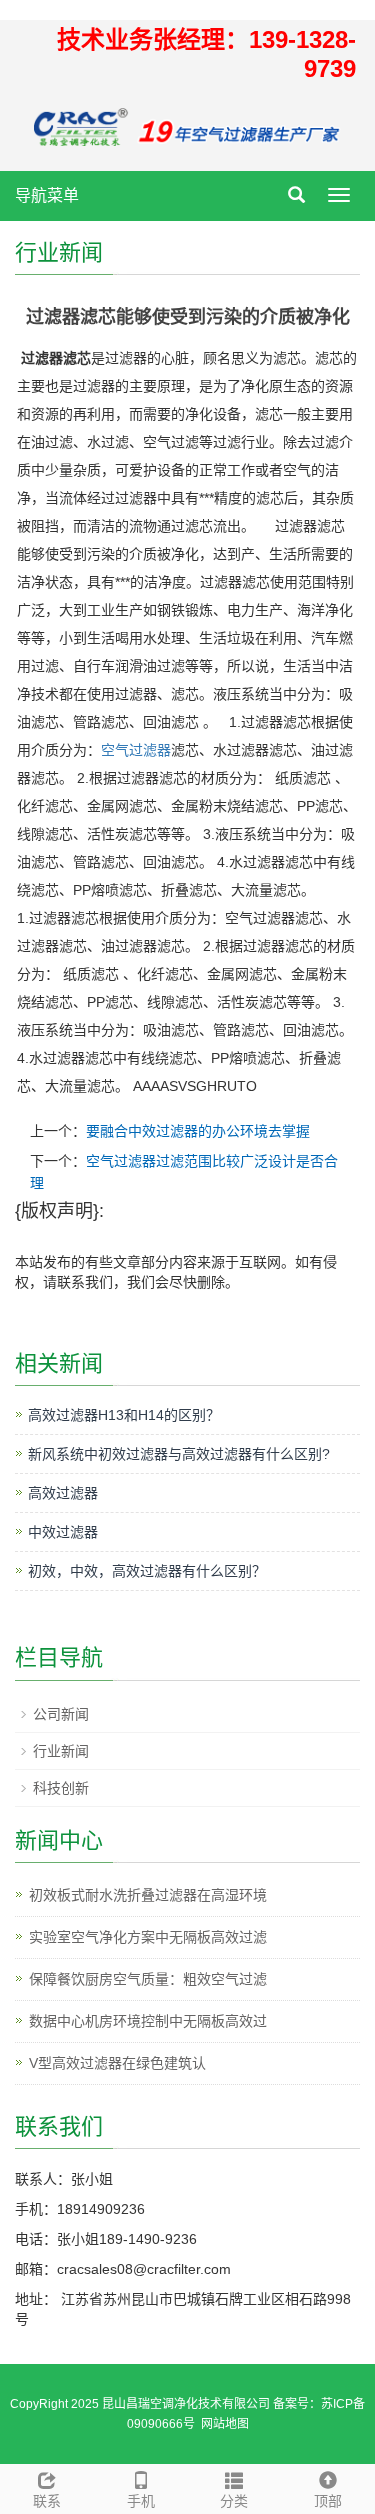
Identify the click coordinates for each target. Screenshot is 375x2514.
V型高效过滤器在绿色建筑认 (117, 2063)
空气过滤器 (136, 750)
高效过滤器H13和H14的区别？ (124, 1415)
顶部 (328, 2501)
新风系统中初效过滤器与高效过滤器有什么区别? (179, 1454)
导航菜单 (47, 195)
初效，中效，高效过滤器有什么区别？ (147, 1571)
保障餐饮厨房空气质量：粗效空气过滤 (148, 1979)
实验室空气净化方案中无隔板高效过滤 (148, 1937)
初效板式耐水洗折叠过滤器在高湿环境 (148, 1895)
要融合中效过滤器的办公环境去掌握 (198, 1131)
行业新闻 (61, 1751)
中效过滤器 (63, 1532)
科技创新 (61, 1788)
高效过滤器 (63, 1493)
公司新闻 (61, 1714)
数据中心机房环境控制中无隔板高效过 (148, 2021)
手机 (141, 2501)
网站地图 (225, 2424)
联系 (47, 2501)
